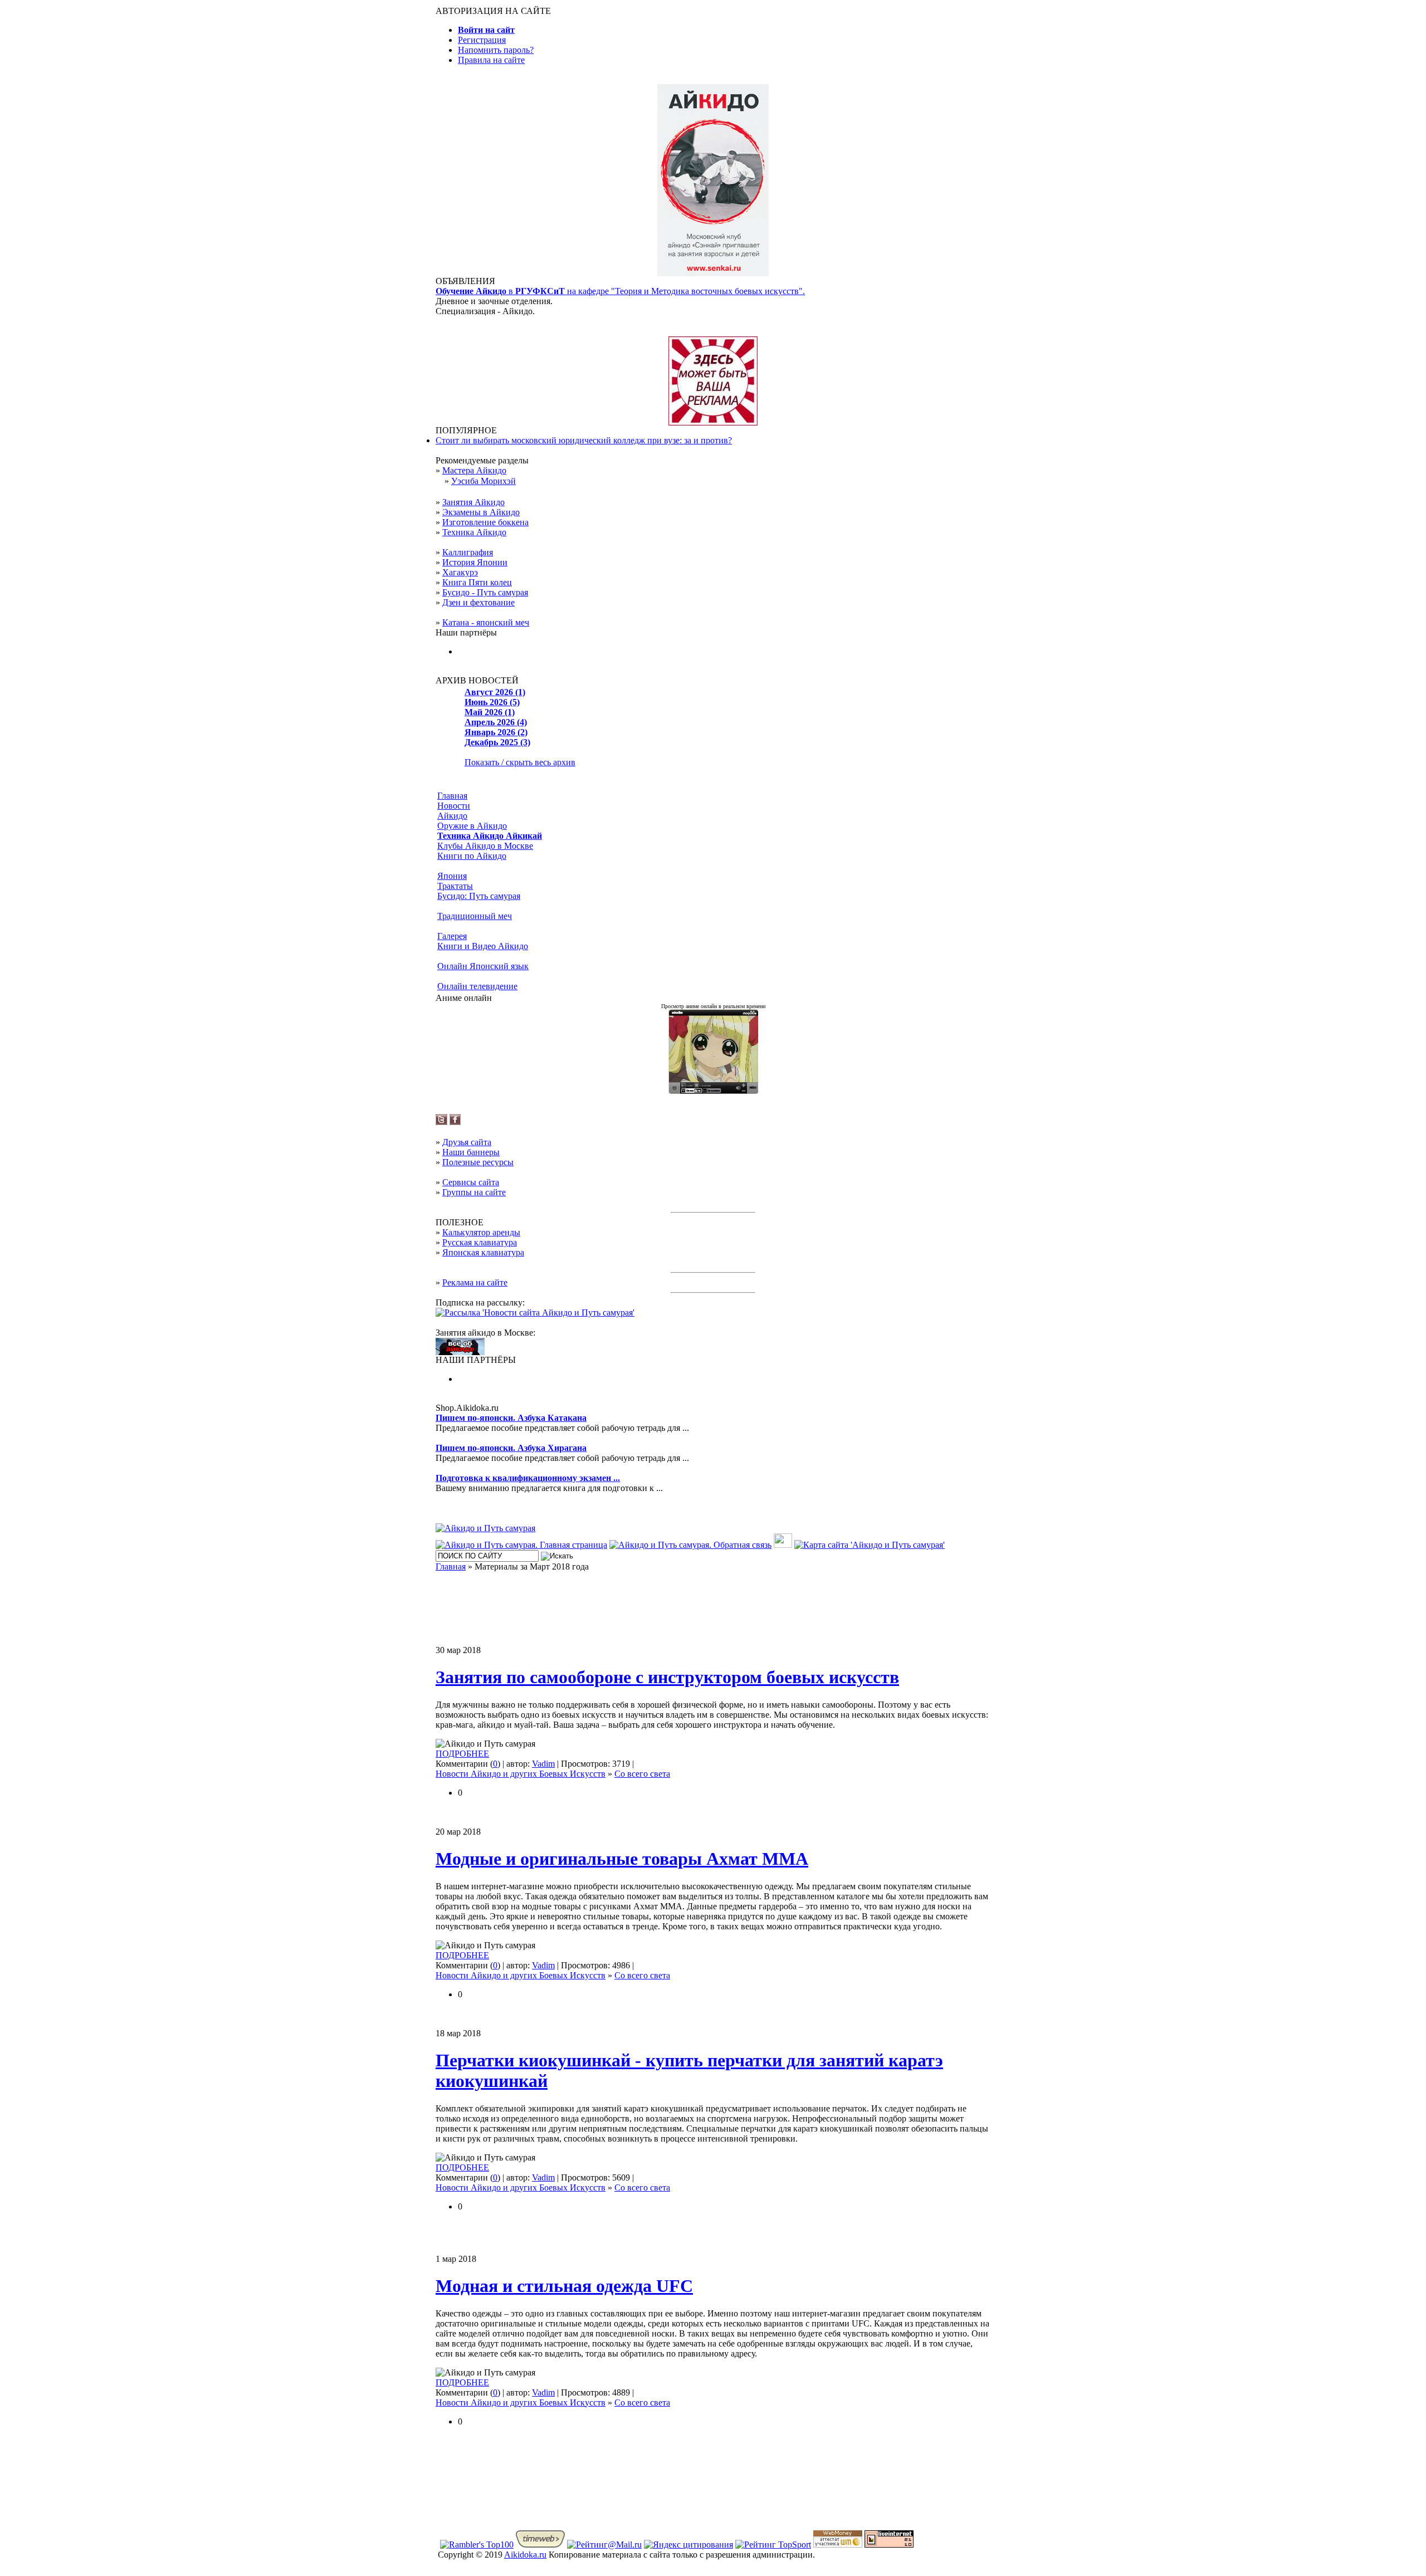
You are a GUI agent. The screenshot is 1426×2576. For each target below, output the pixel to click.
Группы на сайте (474, 1192)
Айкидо (452, 816)
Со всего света (642, 1774)
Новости (454, 806)
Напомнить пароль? (496, 50)
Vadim (543, 1764)
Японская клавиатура (483, 1252)
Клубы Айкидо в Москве (485, 846)
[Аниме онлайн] (713, 1091)
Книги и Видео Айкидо (483, 946)
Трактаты (455, 886)
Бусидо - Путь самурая (485, 592)
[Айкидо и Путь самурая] (485, 1528)
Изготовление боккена (485, 522)
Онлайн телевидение (477, 986)
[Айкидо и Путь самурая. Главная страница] (521, 1545)
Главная (452, 796)
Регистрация (482, 40)
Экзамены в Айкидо (481, 512)
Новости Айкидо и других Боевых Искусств (521, 1774)
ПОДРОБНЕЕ (462, 1754)
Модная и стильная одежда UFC (564, 2286)
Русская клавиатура (480, 1242)
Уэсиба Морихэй (484, 481)
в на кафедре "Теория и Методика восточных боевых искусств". (620, 291)
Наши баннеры (471, 1152)
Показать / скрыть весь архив (520, 762)
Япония (452, 876)
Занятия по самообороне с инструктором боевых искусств (667, 1677)
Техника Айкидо (474, 532)
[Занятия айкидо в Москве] (713, 273)
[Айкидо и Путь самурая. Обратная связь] (690, 1545)
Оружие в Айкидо (472, 826)
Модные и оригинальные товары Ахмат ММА (622, 1859)
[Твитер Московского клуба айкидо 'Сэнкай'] (441, 1122)
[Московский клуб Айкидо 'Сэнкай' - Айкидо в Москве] (460, 1352)
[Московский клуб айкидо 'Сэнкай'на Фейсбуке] (455, 1122)
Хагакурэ (460, 572)
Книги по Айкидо (472, 856)
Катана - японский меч (486, 622)
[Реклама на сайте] (713, 422)
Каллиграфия (468, 552)
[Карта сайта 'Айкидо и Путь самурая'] (870, 1545)
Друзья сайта (467, 1142)
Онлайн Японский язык (483, 966)
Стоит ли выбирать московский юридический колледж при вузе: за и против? (584, 440)
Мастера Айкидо (474, 470)
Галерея (452, 936)
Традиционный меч (475, 916)
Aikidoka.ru (525, 2555)
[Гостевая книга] (783, 1545)
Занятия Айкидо (473, 502)
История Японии (475, 562)
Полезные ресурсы (478, 1162)
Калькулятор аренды (481, 1232)
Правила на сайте (491, 60)
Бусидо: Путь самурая (479, 896)
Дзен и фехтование (478, 602)
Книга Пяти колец (477, 582)
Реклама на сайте (475, 1282)
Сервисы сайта (471, 1182)
